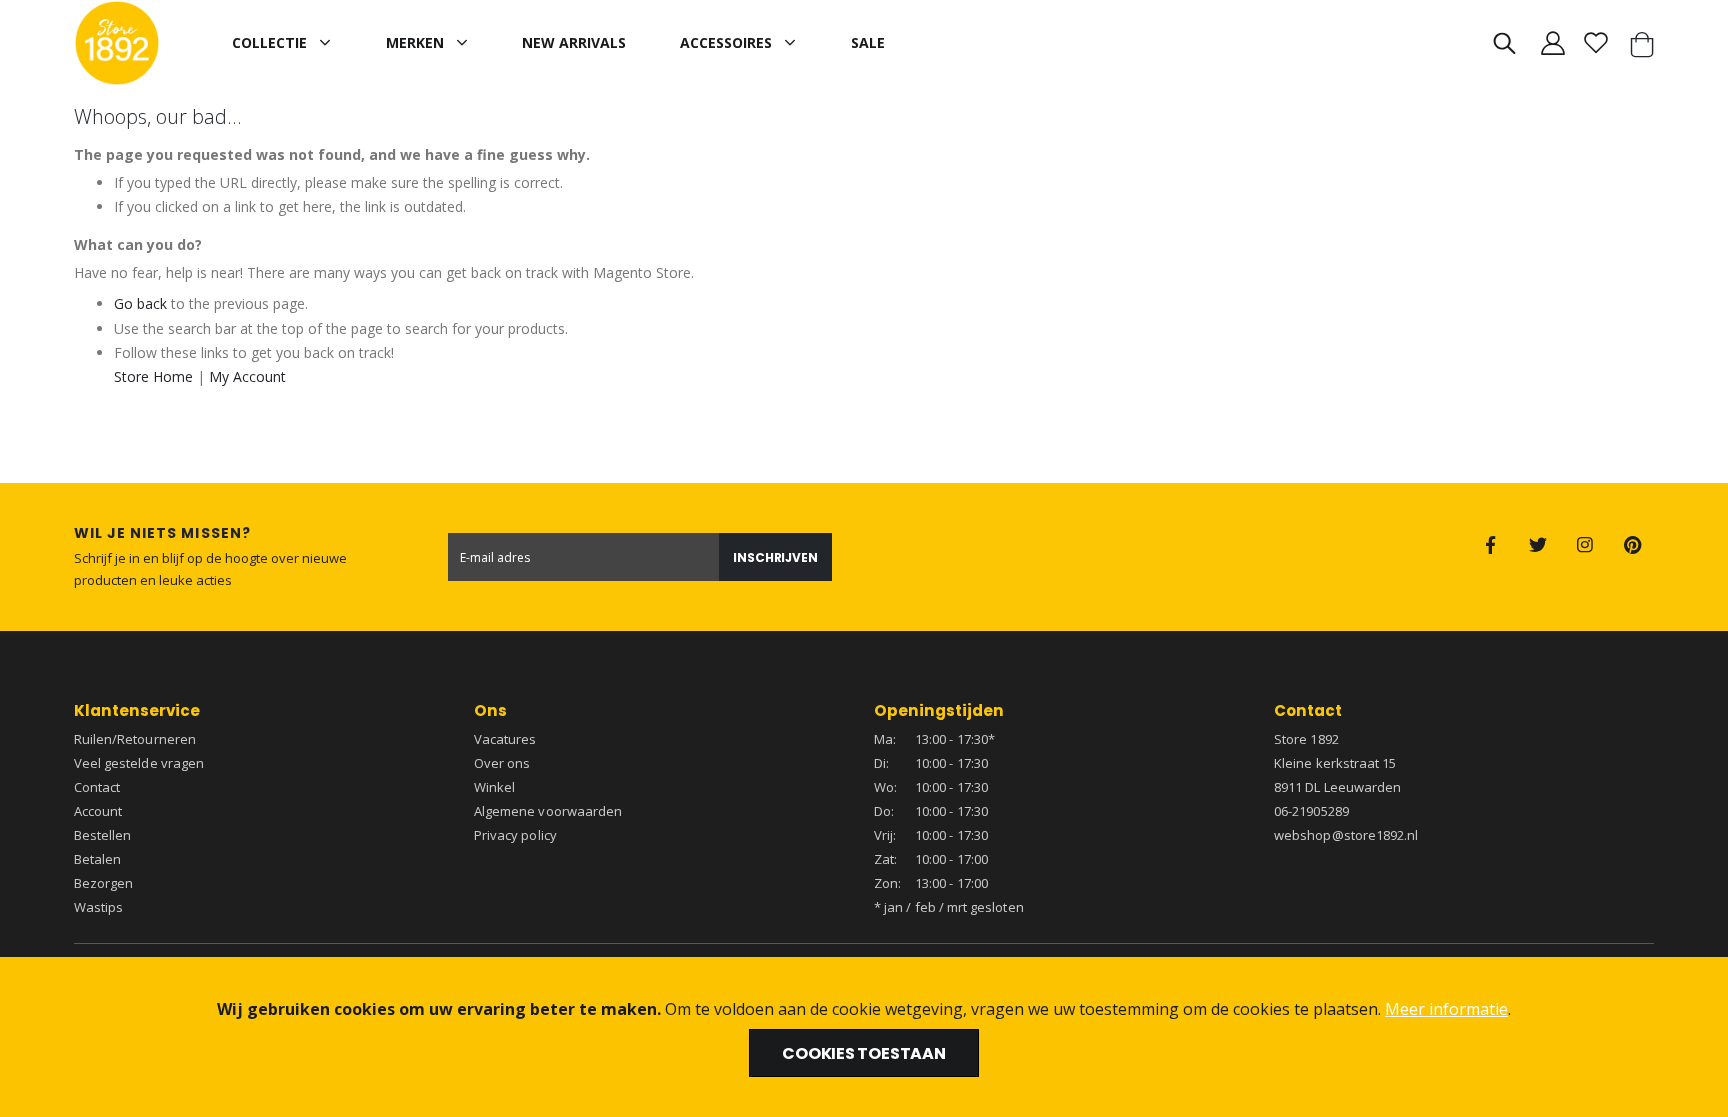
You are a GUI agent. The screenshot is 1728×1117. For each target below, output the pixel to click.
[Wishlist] (1596, 43)
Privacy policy (515, 835)
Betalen (97, 859)
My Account (247, 376)
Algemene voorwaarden (548, 811)
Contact (97, 787)
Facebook (1491, 545)
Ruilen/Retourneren (135, 739)
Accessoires (726, 42)
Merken (415, 42)
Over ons (502, 763)
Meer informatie (1446, 1009)
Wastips (98, 907)
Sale (868, 42)
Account (98, 811)
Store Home (153, 376)
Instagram (1585, 545)
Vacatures (505, 739)
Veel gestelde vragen (139, 763)
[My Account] (1552, 43)
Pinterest (1632, 545)
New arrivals (574, 42)
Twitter (1538, 545)
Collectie (269, 42)
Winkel (494, 787)
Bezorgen (104, 883)
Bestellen (103, 835)
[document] (864, 1037)
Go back (140, 303)
